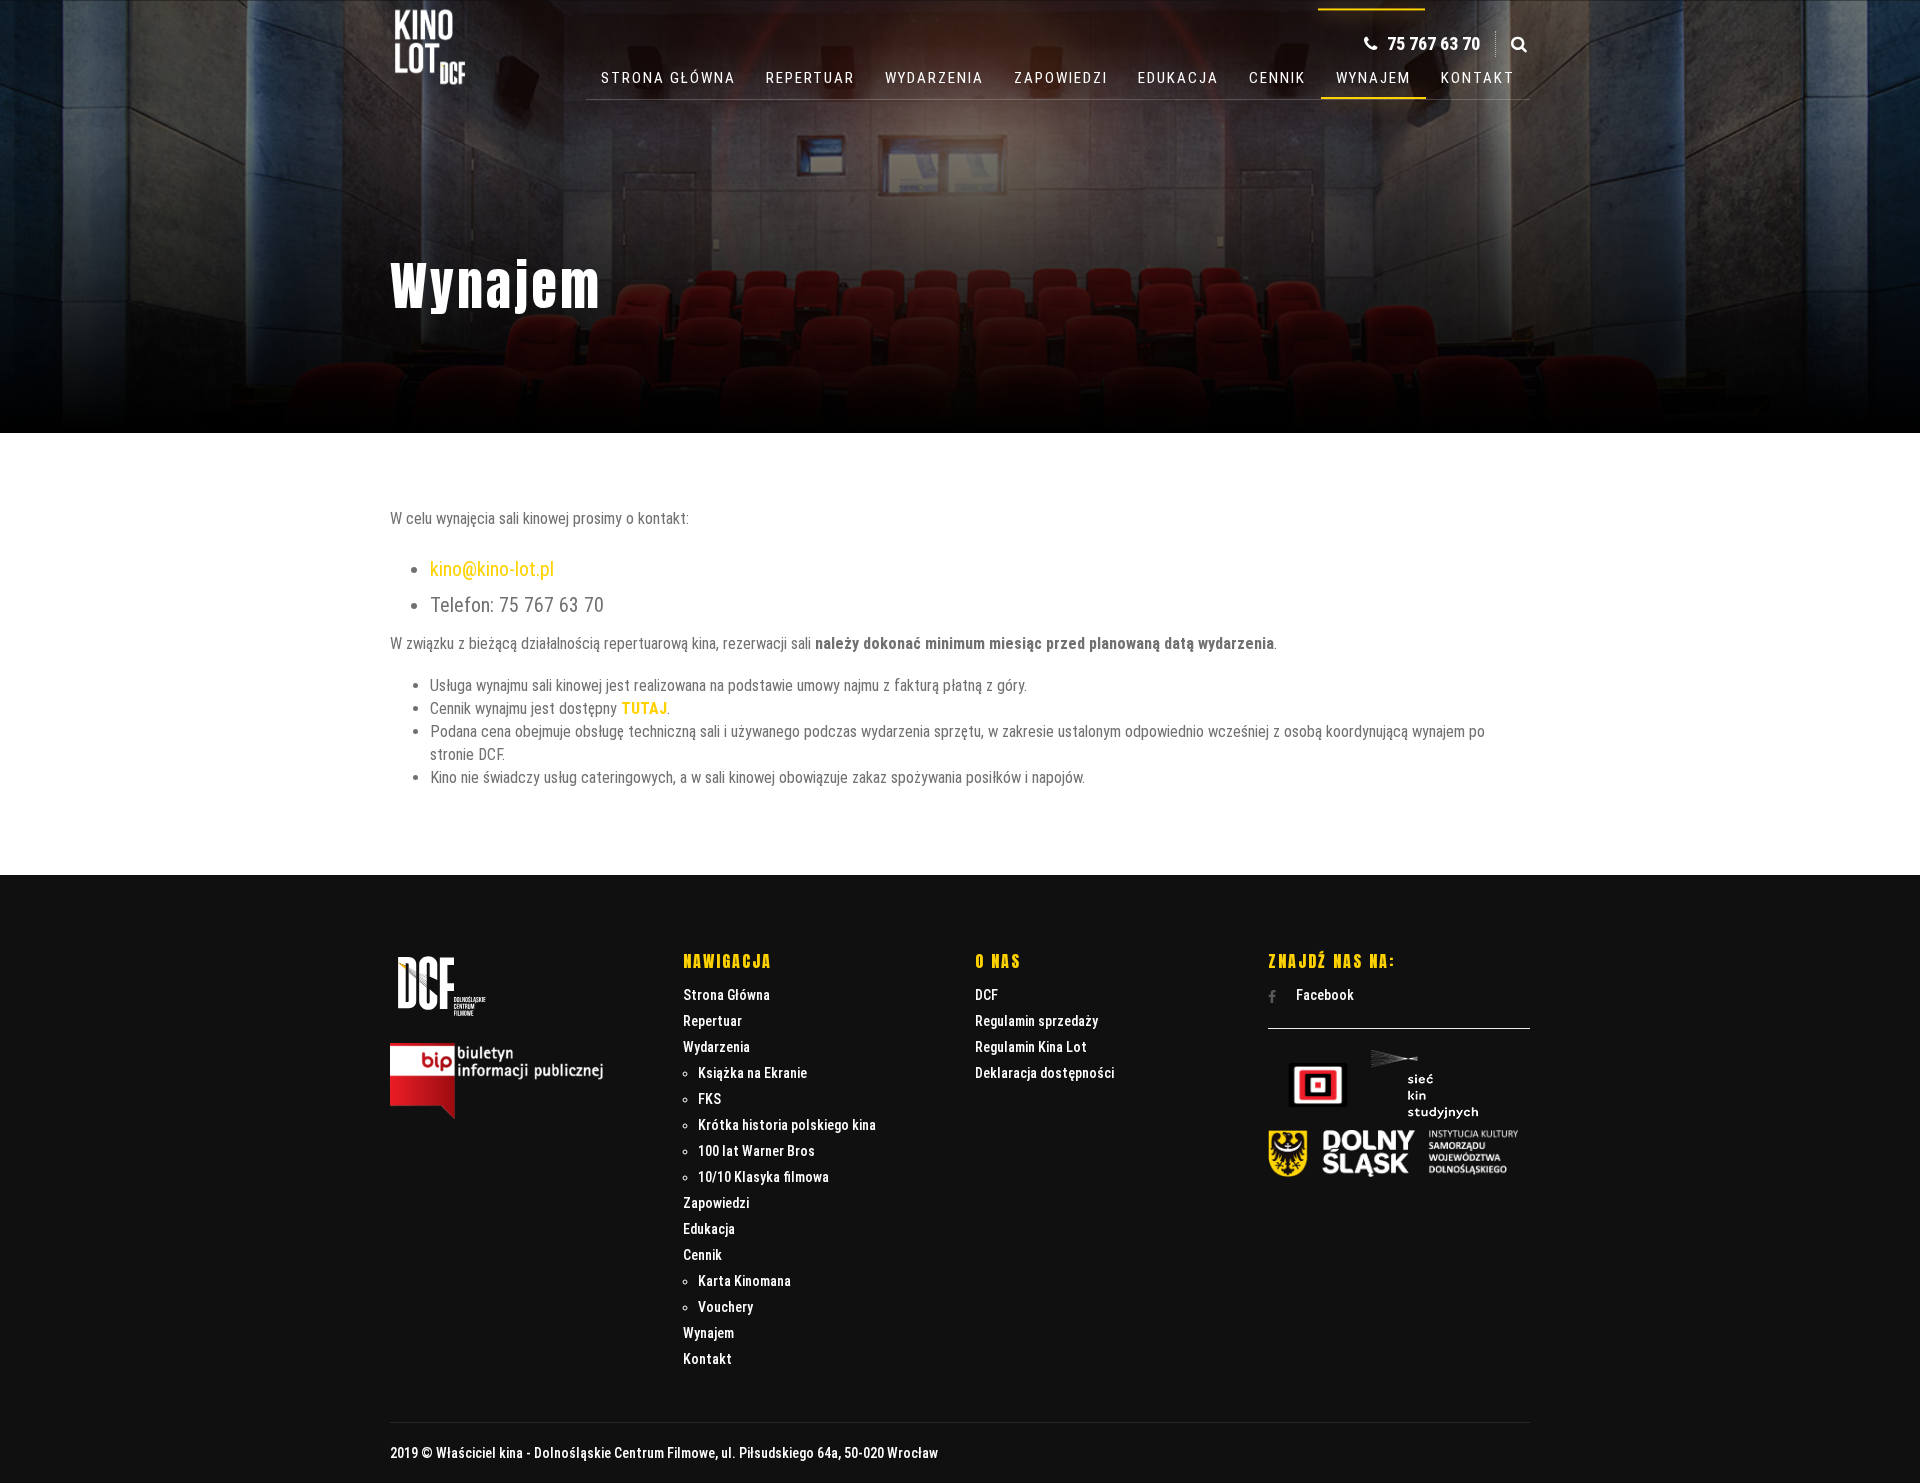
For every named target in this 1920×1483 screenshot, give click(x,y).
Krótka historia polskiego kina (787, 1125)
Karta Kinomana (744, 1281)
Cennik (1277, 78)
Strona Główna (668, 78)
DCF (986, 995)
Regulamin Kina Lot (1031, 1047)
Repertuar (810, 78)
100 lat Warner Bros (756, 1151)
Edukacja (1178, 78)
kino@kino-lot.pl (492, 569)
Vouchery (725, 1307)
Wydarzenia (934, 78)
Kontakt (1478, 78)
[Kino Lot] (430, 72)
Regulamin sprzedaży (1036, 1021)
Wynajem (1373, 78)
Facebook (1323, 995)
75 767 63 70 (1431, 43)
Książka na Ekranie (752, 1073)
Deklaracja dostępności (1044, 1073)
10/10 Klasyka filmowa (763, 1177)
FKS (709, 1099)
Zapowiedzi (1061, 78)
